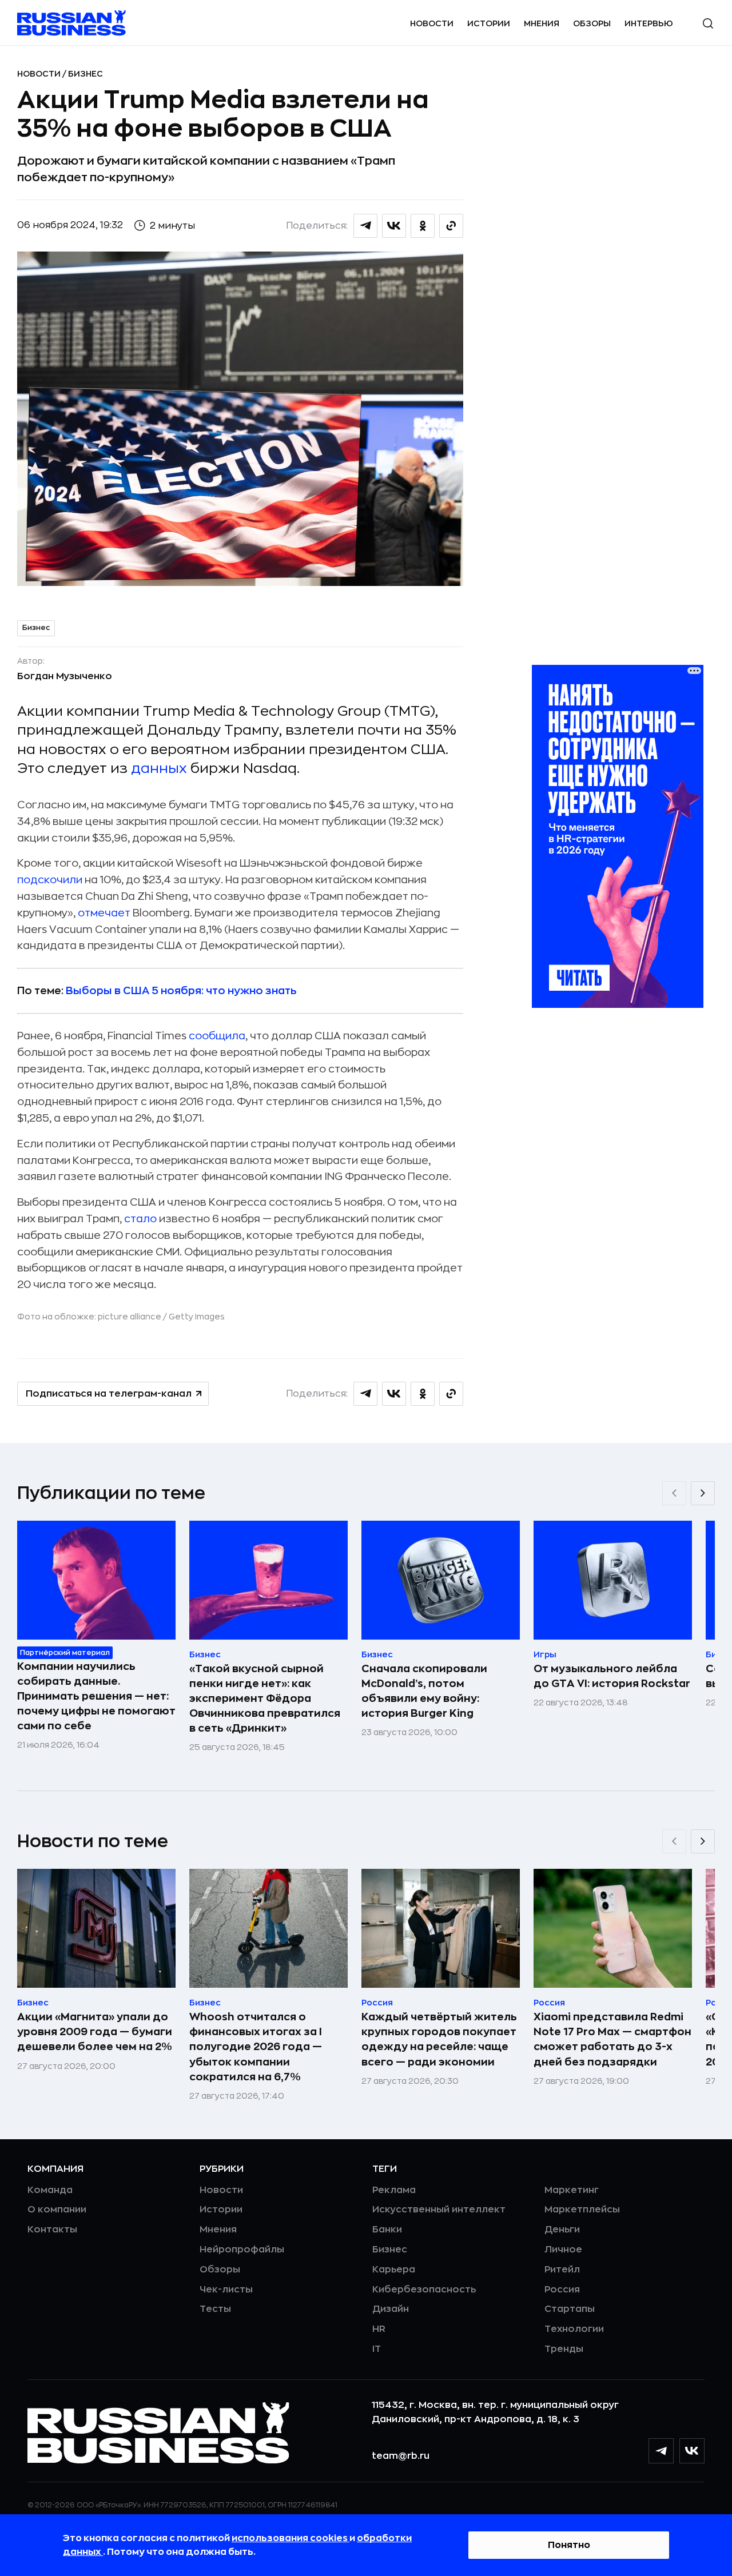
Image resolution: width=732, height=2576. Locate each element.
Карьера (394, 2270)
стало (140, 1219)
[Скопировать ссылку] (451, 226)
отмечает (104, 913)
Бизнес (85, 74)
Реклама (394, 2190)
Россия (562, 2290)
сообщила (217, 1036)
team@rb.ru (401, 2456)
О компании (57, 2210)
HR (379, 2329)
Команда (50, 2190)
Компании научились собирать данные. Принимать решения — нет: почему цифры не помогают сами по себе (96, 1696)
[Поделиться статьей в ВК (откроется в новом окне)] (394, 226)
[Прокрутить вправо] (703, 1493)
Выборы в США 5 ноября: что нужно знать (181, 991)
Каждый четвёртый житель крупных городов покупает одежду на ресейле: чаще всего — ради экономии (439, 2039)
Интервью (649, 23)
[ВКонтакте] (692, 2451)
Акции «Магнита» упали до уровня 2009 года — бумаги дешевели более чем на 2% (95, 2032)
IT (377, 2349)
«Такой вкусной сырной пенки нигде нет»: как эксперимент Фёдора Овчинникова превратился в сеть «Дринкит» (265, 1698)
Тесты (215, 2309)
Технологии (574, 2329)
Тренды (564, 2349)
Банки (387, 2230)
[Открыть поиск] (708, 23)
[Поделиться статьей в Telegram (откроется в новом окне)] (365, 226)
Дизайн (391, 2309)
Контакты (52, 2230)
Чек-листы (226, 2290)
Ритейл (562, 2270)
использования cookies (291, 2538)
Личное (563, 2250)
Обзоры (592, 23)
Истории (489, 23)
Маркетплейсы (582, 2210)
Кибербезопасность (424, 2290)
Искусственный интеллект (439, 2210)
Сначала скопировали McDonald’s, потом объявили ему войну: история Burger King (424, 1691)
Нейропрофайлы (242, 2250)
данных (159, 768)
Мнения (542, 23)
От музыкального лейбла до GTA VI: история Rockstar (612, 1676)
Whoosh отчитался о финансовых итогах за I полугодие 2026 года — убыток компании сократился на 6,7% (256, 2047)
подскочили (51, 880)
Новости (432, 23)
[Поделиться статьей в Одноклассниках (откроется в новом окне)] (423, 226)
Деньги (562, 2230)
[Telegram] (661, 2451)
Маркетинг (572, 2190)
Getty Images (197, 1317)
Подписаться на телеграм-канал (109, 1394)
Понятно (569, 2545)
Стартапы (570, 2309)
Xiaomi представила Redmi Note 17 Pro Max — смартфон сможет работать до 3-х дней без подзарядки (612, 2039)
